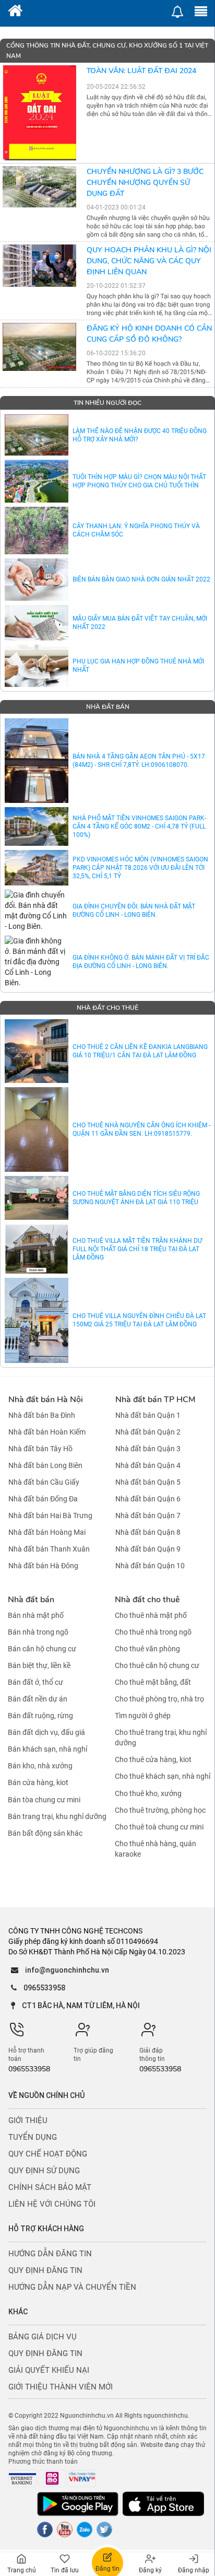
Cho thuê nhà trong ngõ (153, 1632)
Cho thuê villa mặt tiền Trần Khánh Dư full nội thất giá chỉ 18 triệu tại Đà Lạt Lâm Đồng (137, 1249)
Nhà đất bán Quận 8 (148, 1532)
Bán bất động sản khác (45, 1833)
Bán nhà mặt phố (36, 1615)
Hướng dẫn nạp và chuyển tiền (72, 2287)
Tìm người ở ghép (143, 1716)
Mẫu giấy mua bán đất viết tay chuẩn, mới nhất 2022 (140, 623)
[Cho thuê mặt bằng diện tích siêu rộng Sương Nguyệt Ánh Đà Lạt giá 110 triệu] (37, 1198)
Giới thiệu (28, 2120)
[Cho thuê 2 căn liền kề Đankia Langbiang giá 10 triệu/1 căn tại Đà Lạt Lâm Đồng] (37, 1051)
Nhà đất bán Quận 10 (150, 1566)
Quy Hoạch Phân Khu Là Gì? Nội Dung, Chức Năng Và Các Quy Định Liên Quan (149, 261)
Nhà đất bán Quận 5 (148, 1482)
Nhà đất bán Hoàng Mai (47, 1532)
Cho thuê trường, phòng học (160, 1810)
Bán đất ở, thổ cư (35, 1682)
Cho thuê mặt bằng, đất (153, 1682)
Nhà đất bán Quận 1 (148, 1415)
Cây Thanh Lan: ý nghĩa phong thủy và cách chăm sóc (136, 530)
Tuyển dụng (33, 2137)
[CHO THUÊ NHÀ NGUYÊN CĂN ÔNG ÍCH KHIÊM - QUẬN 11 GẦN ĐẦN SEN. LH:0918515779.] (37, 1129)
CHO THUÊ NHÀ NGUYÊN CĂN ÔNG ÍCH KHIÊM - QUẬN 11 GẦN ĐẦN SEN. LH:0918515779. (141, 1129)
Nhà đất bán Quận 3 (148, 1449)
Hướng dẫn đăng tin (50, 2254)
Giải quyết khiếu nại (49, 2370)
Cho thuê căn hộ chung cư (157, 1665)
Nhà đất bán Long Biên (45, 1465)
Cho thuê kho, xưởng (148, 1793)
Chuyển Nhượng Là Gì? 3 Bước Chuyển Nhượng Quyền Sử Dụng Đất (145, 183)
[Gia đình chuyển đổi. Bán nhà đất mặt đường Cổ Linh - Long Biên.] (37, 911)
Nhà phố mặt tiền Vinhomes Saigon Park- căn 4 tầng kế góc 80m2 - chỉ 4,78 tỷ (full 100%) (139, 826)
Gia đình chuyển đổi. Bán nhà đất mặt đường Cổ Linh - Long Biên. (134, 911)
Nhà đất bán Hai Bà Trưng (50, 1516)
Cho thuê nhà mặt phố (151, 1615)
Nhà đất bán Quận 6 (148, 1499)
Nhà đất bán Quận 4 (148, 1465)
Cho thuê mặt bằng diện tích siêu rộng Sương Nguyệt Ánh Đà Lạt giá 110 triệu (136, 1198)
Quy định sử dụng (44, 2171)
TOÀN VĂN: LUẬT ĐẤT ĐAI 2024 (141, 71)
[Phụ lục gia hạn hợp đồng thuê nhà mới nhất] (37, 666)
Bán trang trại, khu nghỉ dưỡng (57, 1816)
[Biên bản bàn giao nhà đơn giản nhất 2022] (37, 580)
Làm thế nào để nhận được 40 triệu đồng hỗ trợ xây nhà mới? (140, 435)
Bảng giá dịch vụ (43, 2337)
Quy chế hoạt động (48, 2154)
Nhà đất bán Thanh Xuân (49, 1549)
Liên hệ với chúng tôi (52, 2204)
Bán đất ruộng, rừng (40, 1716)
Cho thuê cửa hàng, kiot (153, 1759)
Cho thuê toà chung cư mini (159, 1827)
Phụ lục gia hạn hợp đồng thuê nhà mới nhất (138, 666)
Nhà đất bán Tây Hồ (40, 1449)
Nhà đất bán (31, 1600)
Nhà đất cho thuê (147, 1600)
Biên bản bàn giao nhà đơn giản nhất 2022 (141, 579)
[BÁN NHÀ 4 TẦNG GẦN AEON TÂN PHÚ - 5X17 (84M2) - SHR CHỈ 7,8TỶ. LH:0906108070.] (37, 761)
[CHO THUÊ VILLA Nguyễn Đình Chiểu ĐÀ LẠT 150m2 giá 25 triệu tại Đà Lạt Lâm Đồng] (37, 1320)
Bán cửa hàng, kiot (38, 1783)
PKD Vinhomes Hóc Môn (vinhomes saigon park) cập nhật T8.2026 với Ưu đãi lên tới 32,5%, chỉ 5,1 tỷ (140, 868)
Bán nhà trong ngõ (38, 1632)
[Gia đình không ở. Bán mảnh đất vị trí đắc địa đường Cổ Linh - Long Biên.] (37, 962)
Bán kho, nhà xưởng (40, 1766)
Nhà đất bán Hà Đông (43, 1566)
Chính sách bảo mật (50, 2187)
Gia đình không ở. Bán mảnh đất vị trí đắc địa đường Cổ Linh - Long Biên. (141, 962)
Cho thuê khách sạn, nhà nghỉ (163, 1777)
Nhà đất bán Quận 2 (148, 1432)
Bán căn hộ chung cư (42, 1649)
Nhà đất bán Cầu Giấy (44, 1482)
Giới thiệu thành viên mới (61, 2387)
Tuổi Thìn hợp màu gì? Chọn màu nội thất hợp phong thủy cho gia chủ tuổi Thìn (139, 481)
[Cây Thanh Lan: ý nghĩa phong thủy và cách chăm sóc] (37, 531)
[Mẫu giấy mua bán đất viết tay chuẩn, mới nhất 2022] (37, 623)
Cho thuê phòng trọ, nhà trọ (159, 1699)
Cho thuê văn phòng (147, 1649)
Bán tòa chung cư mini (44, 1800)
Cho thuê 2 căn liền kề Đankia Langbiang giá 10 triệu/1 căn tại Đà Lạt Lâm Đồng (140, 1051)
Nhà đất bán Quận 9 (148, 1549)
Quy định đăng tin (45, 2270)
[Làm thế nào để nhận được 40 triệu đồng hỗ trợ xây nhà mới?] (37, 435)
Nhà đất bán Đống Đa (43, 1499)
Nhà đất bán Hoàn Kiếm (47, 1432)
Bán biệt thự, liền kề (39, 1665)
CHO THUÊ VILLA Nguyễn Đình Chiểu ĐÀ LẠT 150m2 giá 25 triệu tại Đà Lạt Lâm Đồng (139, 1320)
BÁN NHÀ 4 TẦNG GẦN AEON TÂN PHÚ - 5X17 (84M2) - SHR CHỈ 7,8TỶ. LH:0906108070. (139, 761)
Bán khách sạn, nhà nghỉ (47, 1749)
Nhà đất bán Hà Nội (46, 1400)
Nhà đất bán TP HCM (155, 1400)
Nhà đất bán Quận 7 (148, 1516)
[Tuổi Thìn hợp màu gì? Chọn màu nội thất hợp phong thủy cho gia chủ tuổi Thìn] (37, 481)
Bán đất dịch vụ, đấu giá (46, 1732)
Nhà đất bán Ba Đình (42, 1415)
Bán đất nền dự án (38, 1699)
